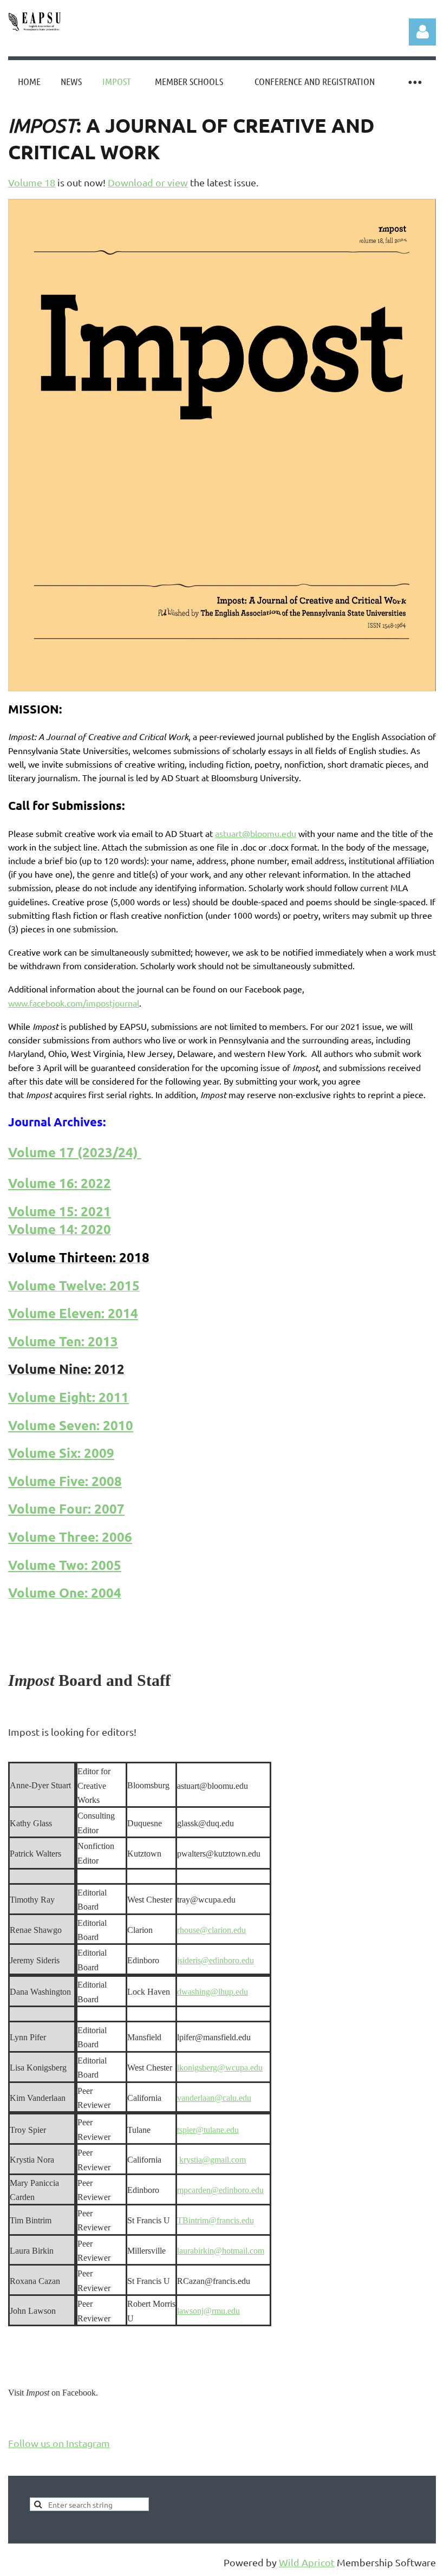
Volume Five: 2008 (65, 1481)
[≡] (414, 82)
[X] (40, 2418)
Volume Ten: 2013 (63, 1341)
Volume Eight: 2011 (68, 1397)
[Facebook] (16, 2418)
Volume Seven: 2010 (71, 1425)
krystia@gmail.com (213, 2160)
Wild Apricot (307, 2562)
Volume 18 (32, 182)
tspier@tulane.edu (208, 2130)
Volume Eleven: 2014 (73, 1313)
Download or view (148, 182)
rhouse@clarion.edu (211, 1930)
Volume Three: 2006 (70, 1537)
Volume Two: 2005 (65, 1565)
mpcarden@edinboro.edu (220, 2190)
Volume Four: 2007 (66, 1508)
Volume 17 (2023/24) (73, 1152)
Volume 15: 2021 (60, 1211)
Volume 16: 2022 (60, 1183)
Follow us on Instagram (59, 2443)
